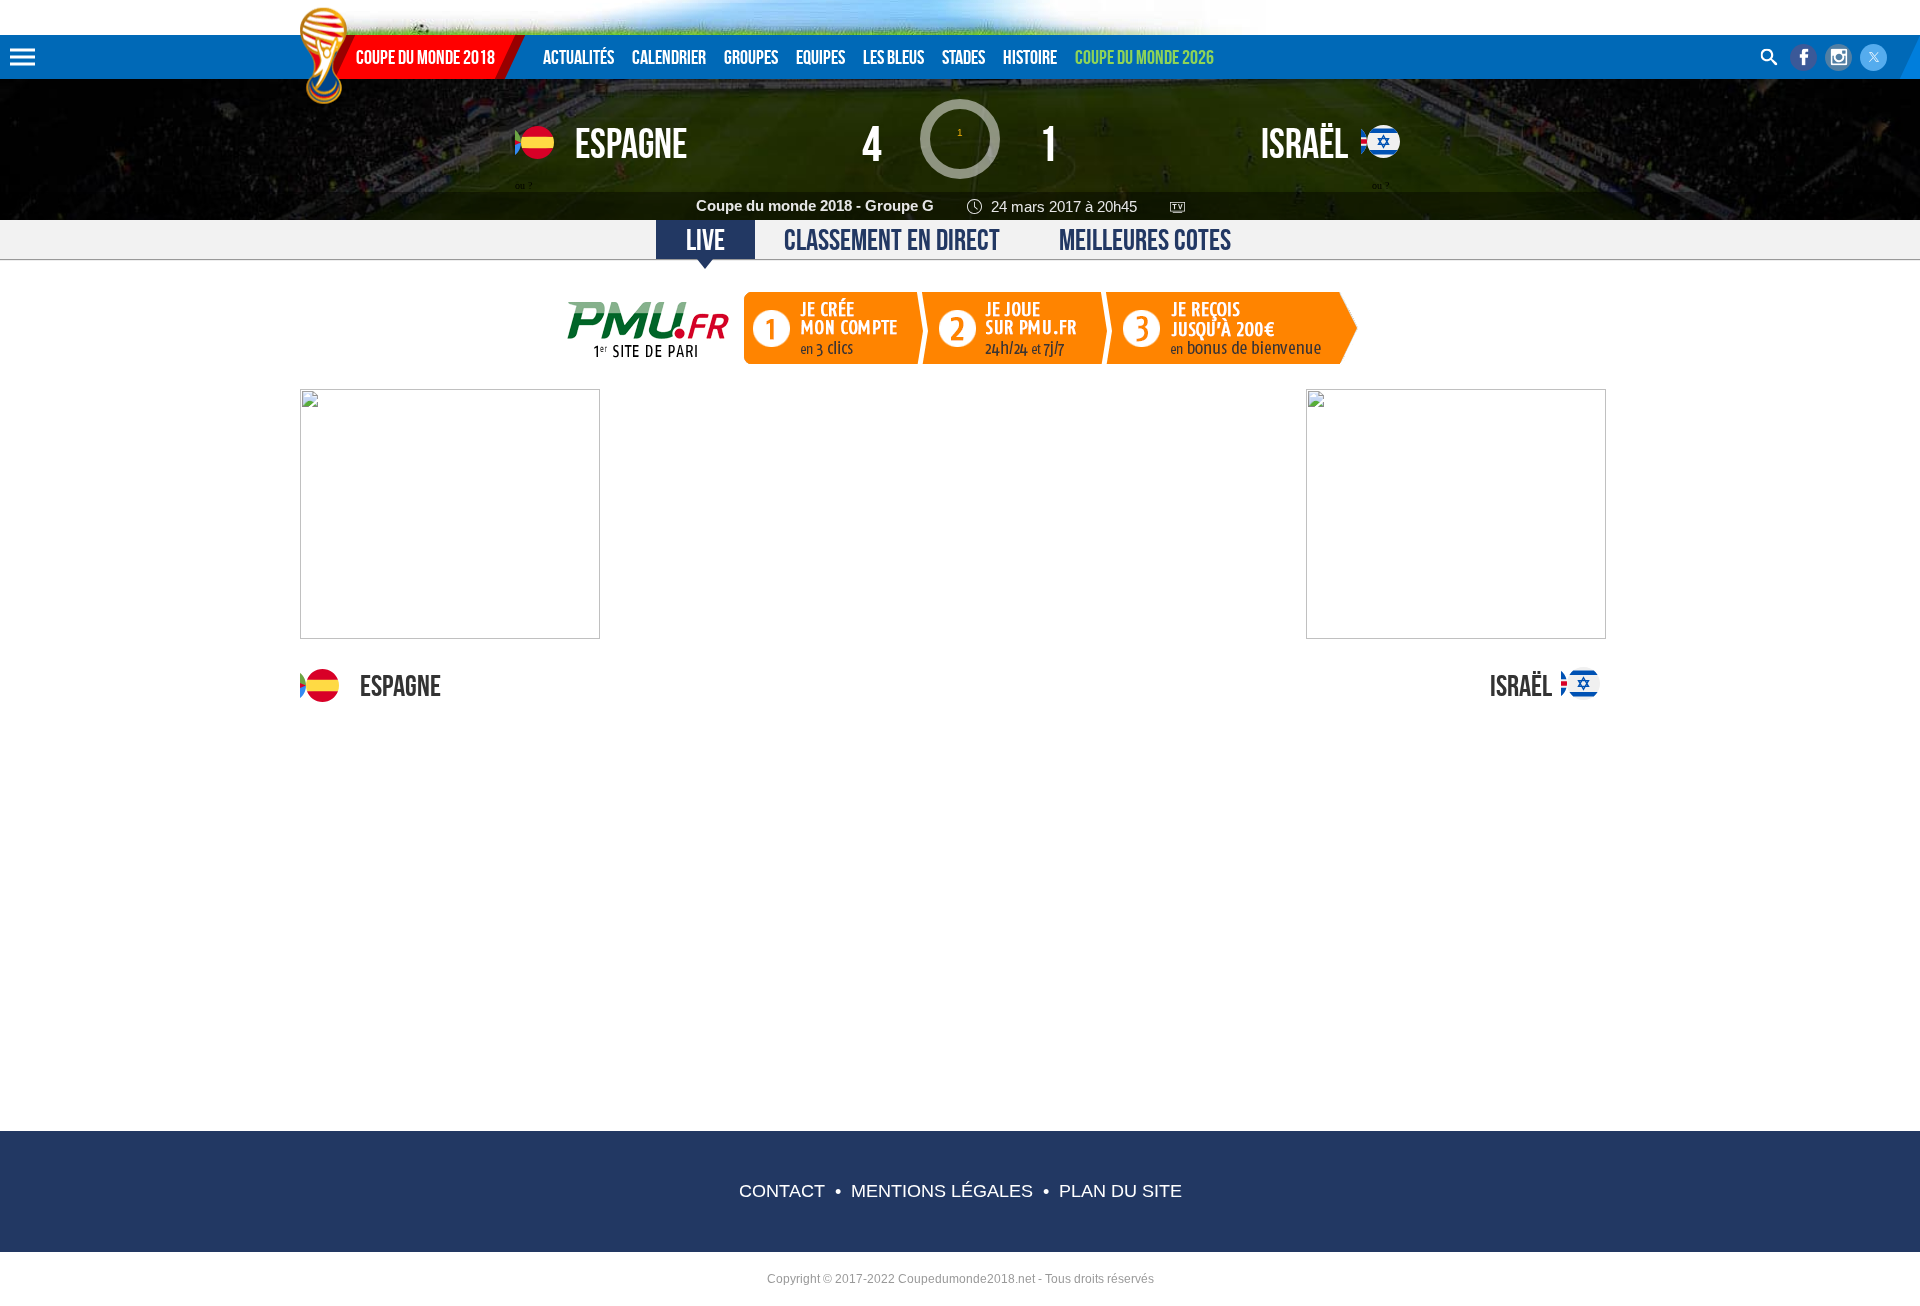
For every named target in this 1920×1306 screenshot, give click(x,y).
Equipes (820, 57)
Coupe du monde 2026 (1144, 57)
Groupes (751, 57)
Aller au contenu (377, 6)
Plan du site (1120, 1191)
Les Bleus (893, 57)
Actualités (578, 57)
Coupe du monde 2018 (425, 57)
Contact (782, 1191)
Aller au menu (323, 6)
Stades (963, 57)
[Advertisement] (960, 882)
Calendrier (669, 57)
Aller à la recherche (440, 6)
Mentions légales (942, 1191)
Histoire (1030, 57)
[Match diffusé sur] (1182, 205)
